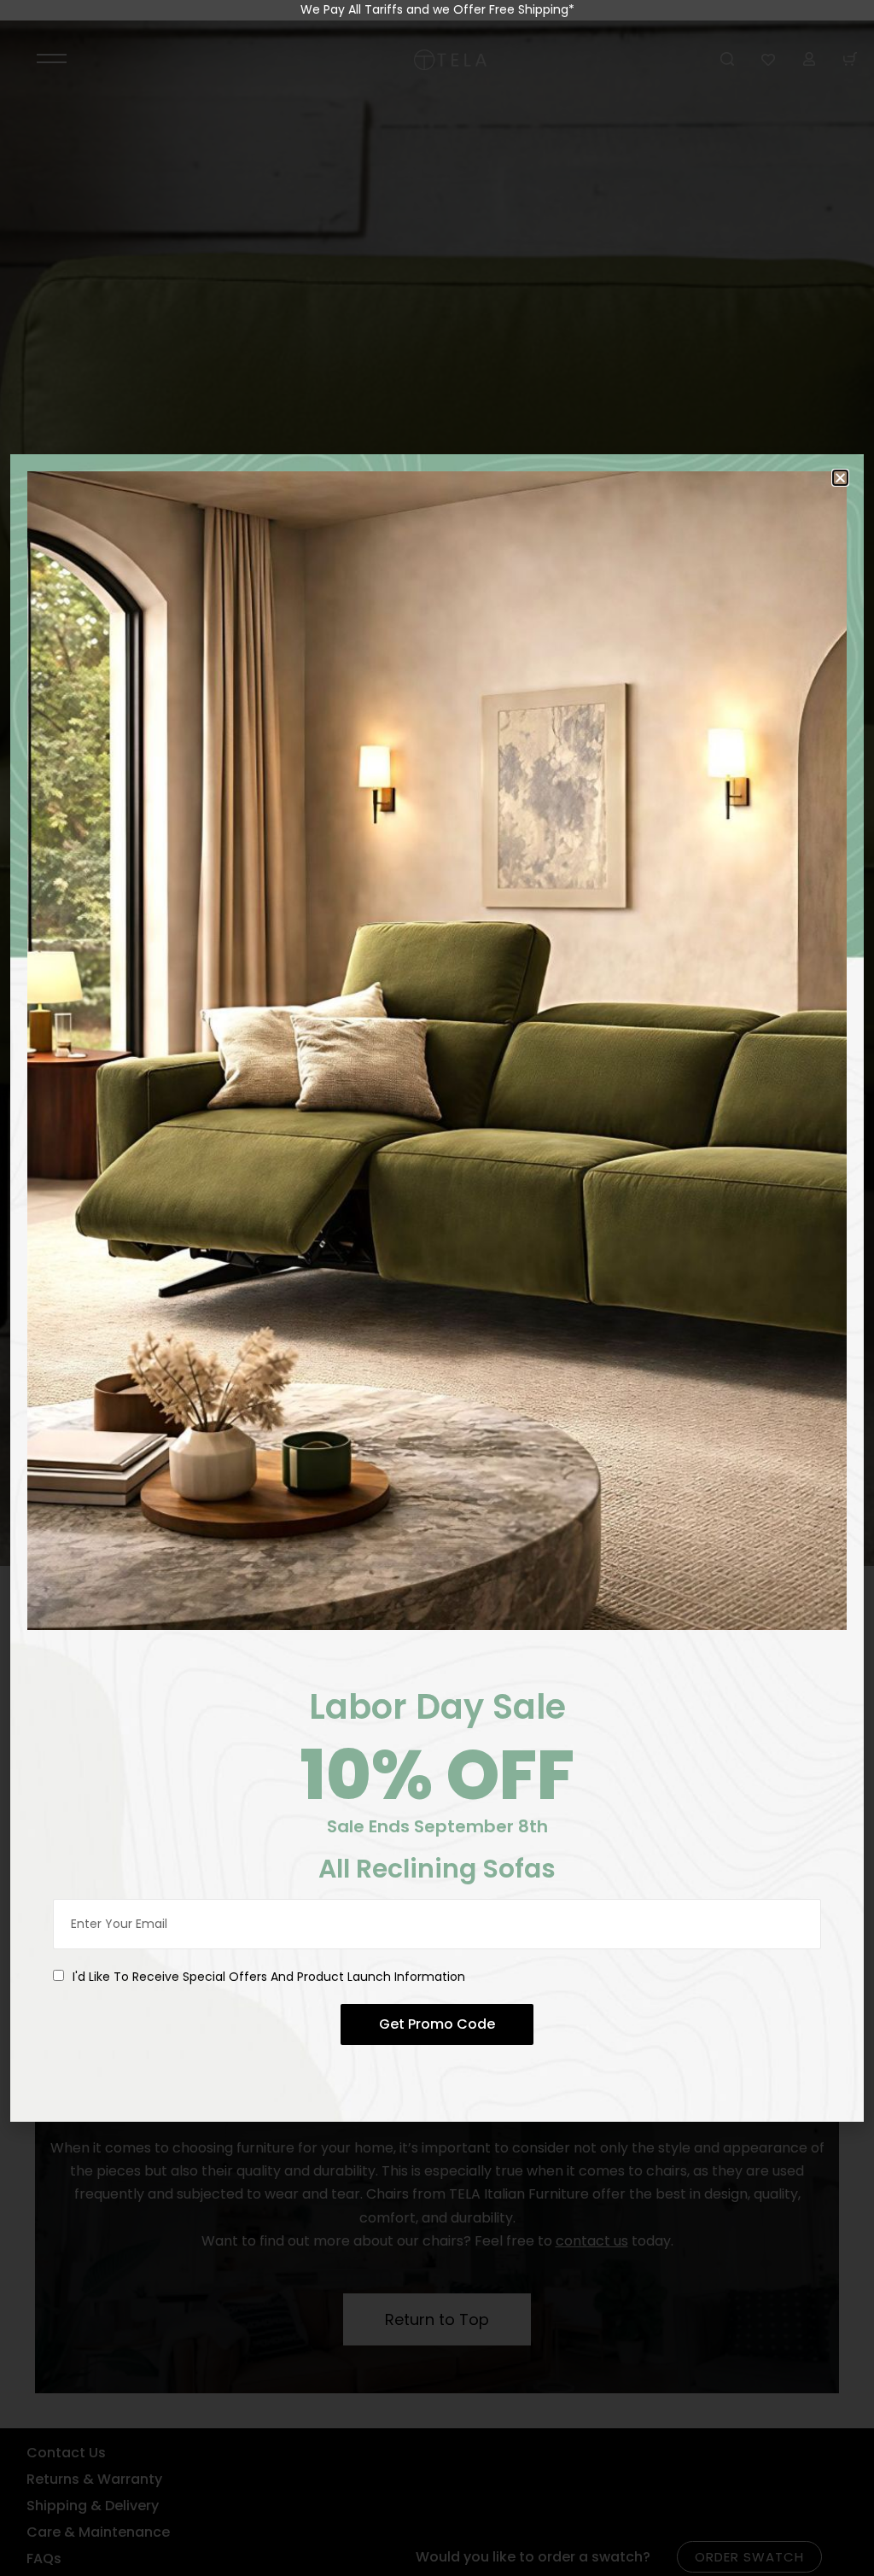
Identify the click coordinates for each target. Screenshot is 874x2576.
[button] (840, 478)
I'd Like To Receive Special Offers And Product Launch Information (269, 1977)
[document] (437, 1288)
